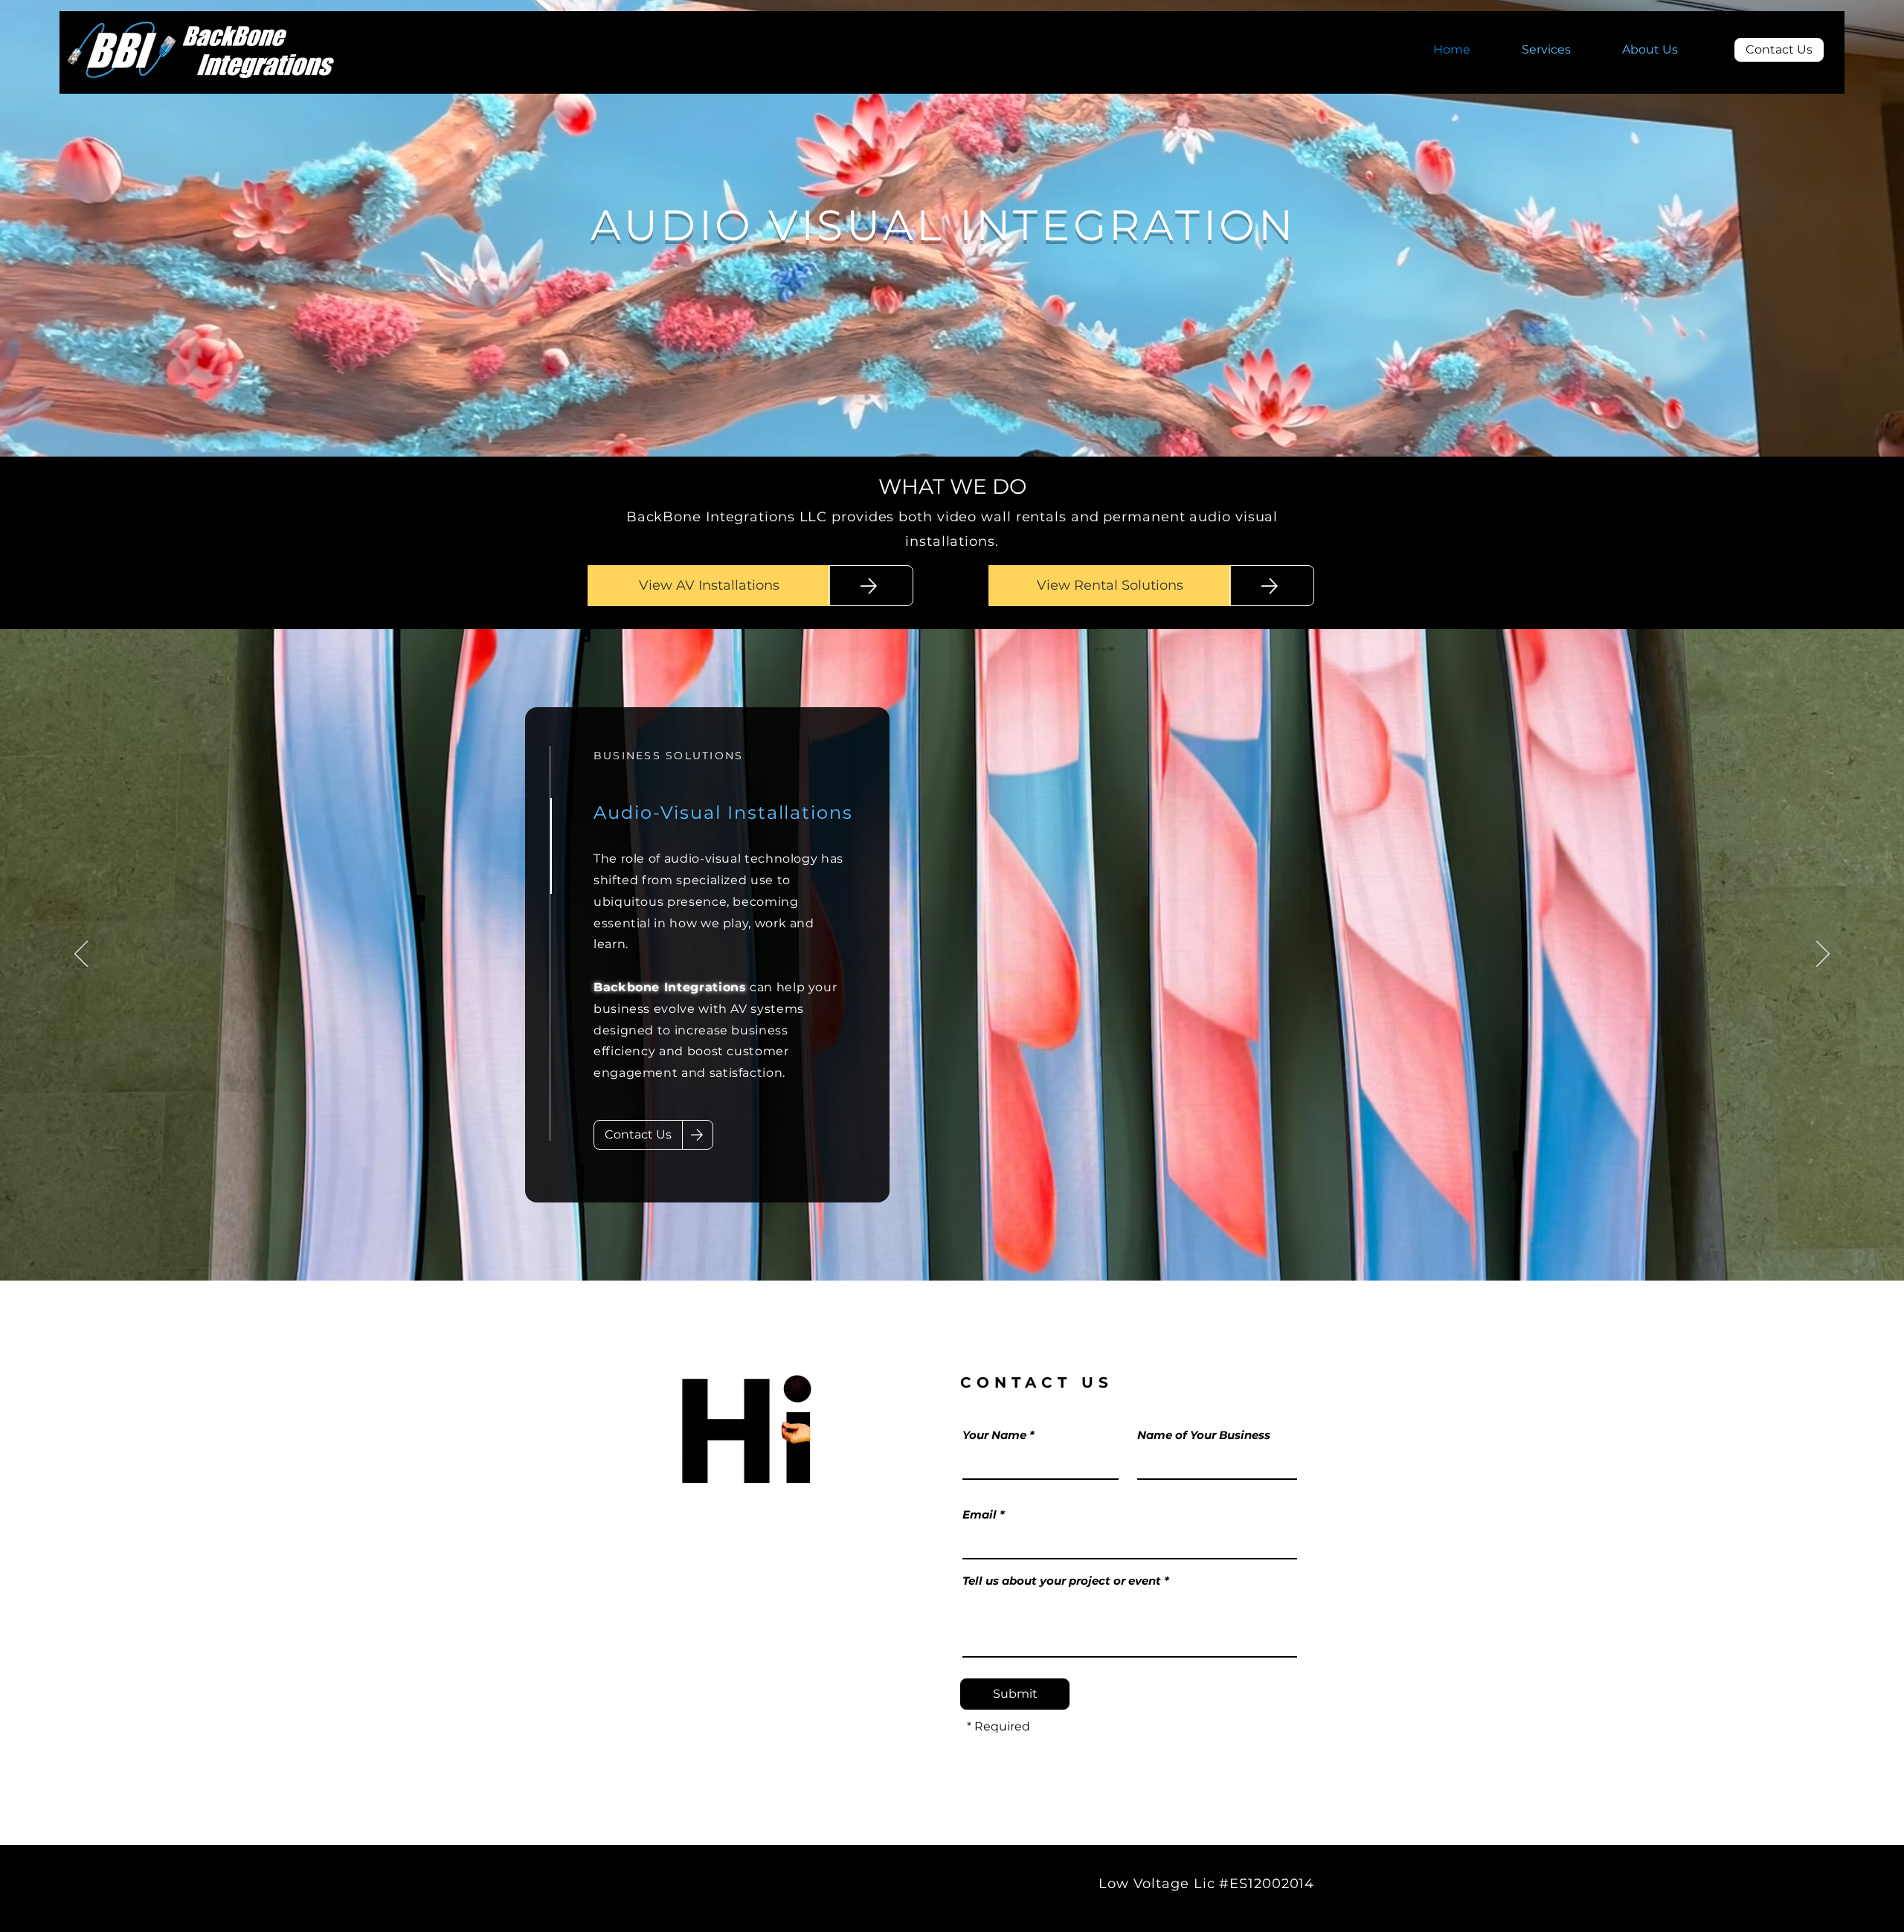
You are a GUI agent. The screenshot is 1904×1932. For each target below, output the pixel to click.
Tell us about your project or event (1062, 1581)
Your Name (994, 1435)
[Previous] (81, 955)
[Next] (1823, 955)
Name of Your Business (1204, 1435)
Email (980, 1514)
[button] (1561, 50)
